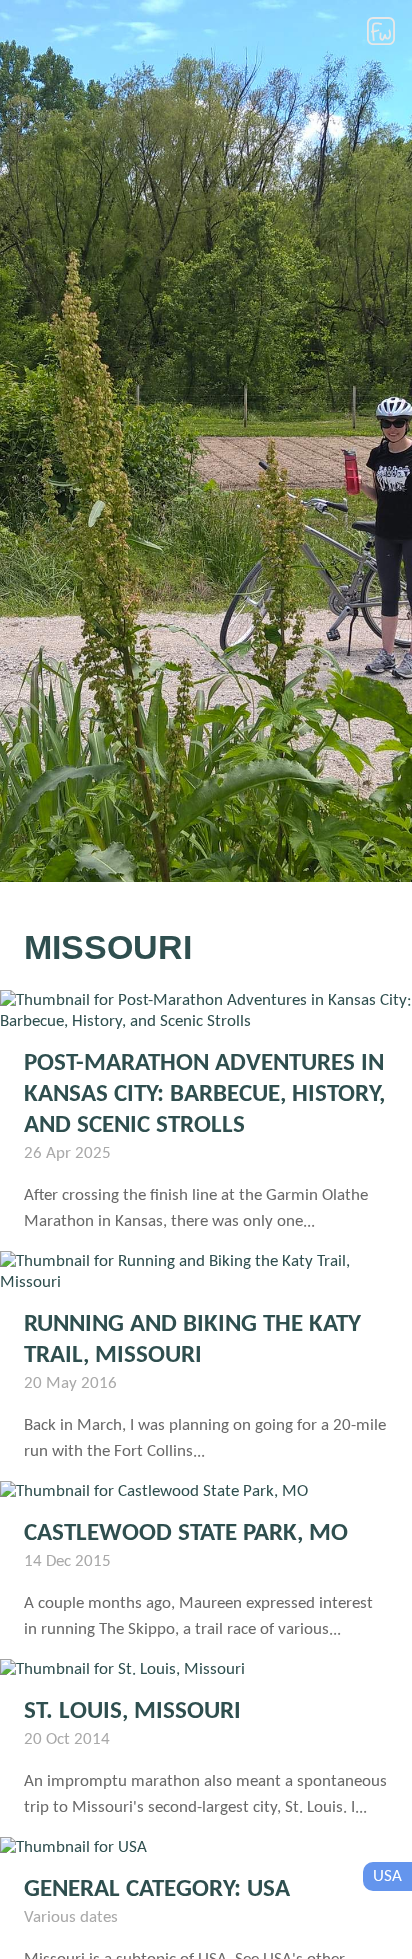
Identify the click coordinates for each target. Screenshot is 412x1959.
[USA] (206, 1847)
